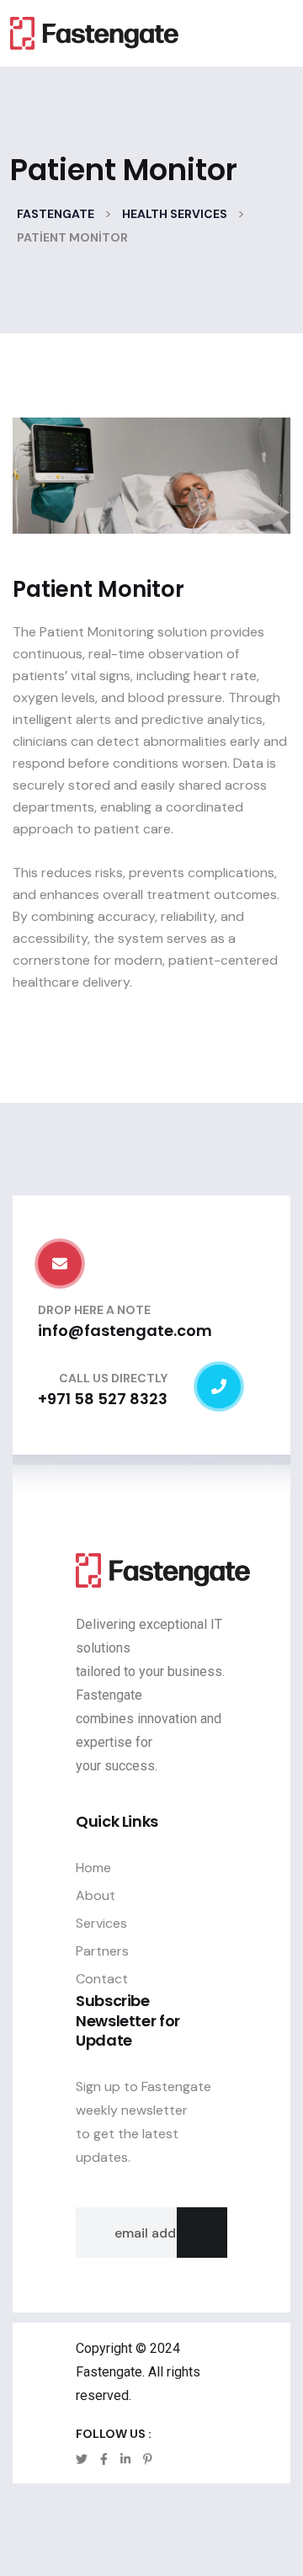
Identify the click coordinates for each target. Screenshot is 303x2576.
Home (93, 1868)
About (96, 1895)
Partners (102, 1951)
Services (101, 1923)
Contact (102, 1979)
